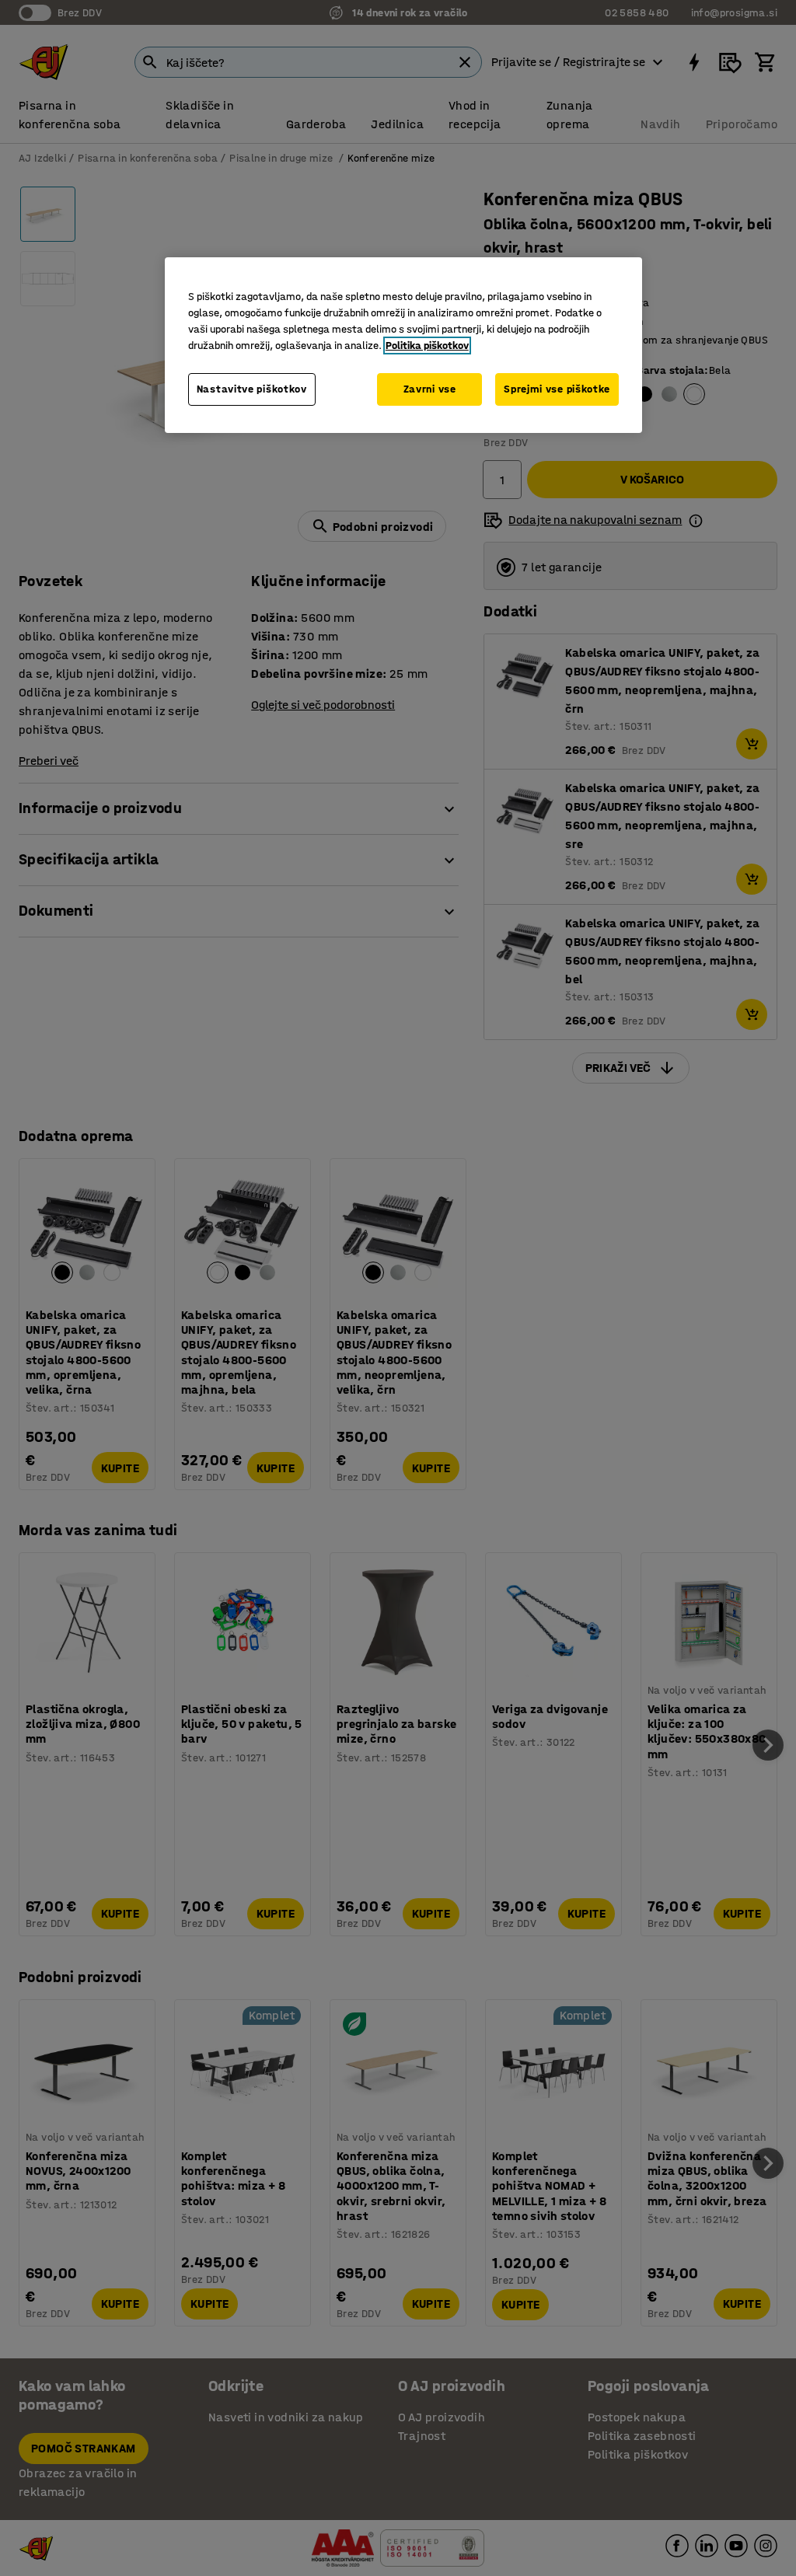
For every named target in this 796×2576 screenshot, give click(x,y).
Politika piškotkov (427, 346)
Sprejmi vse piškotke (557, 389)
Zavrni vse (430, 389)
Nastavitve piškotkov (252, 389)
